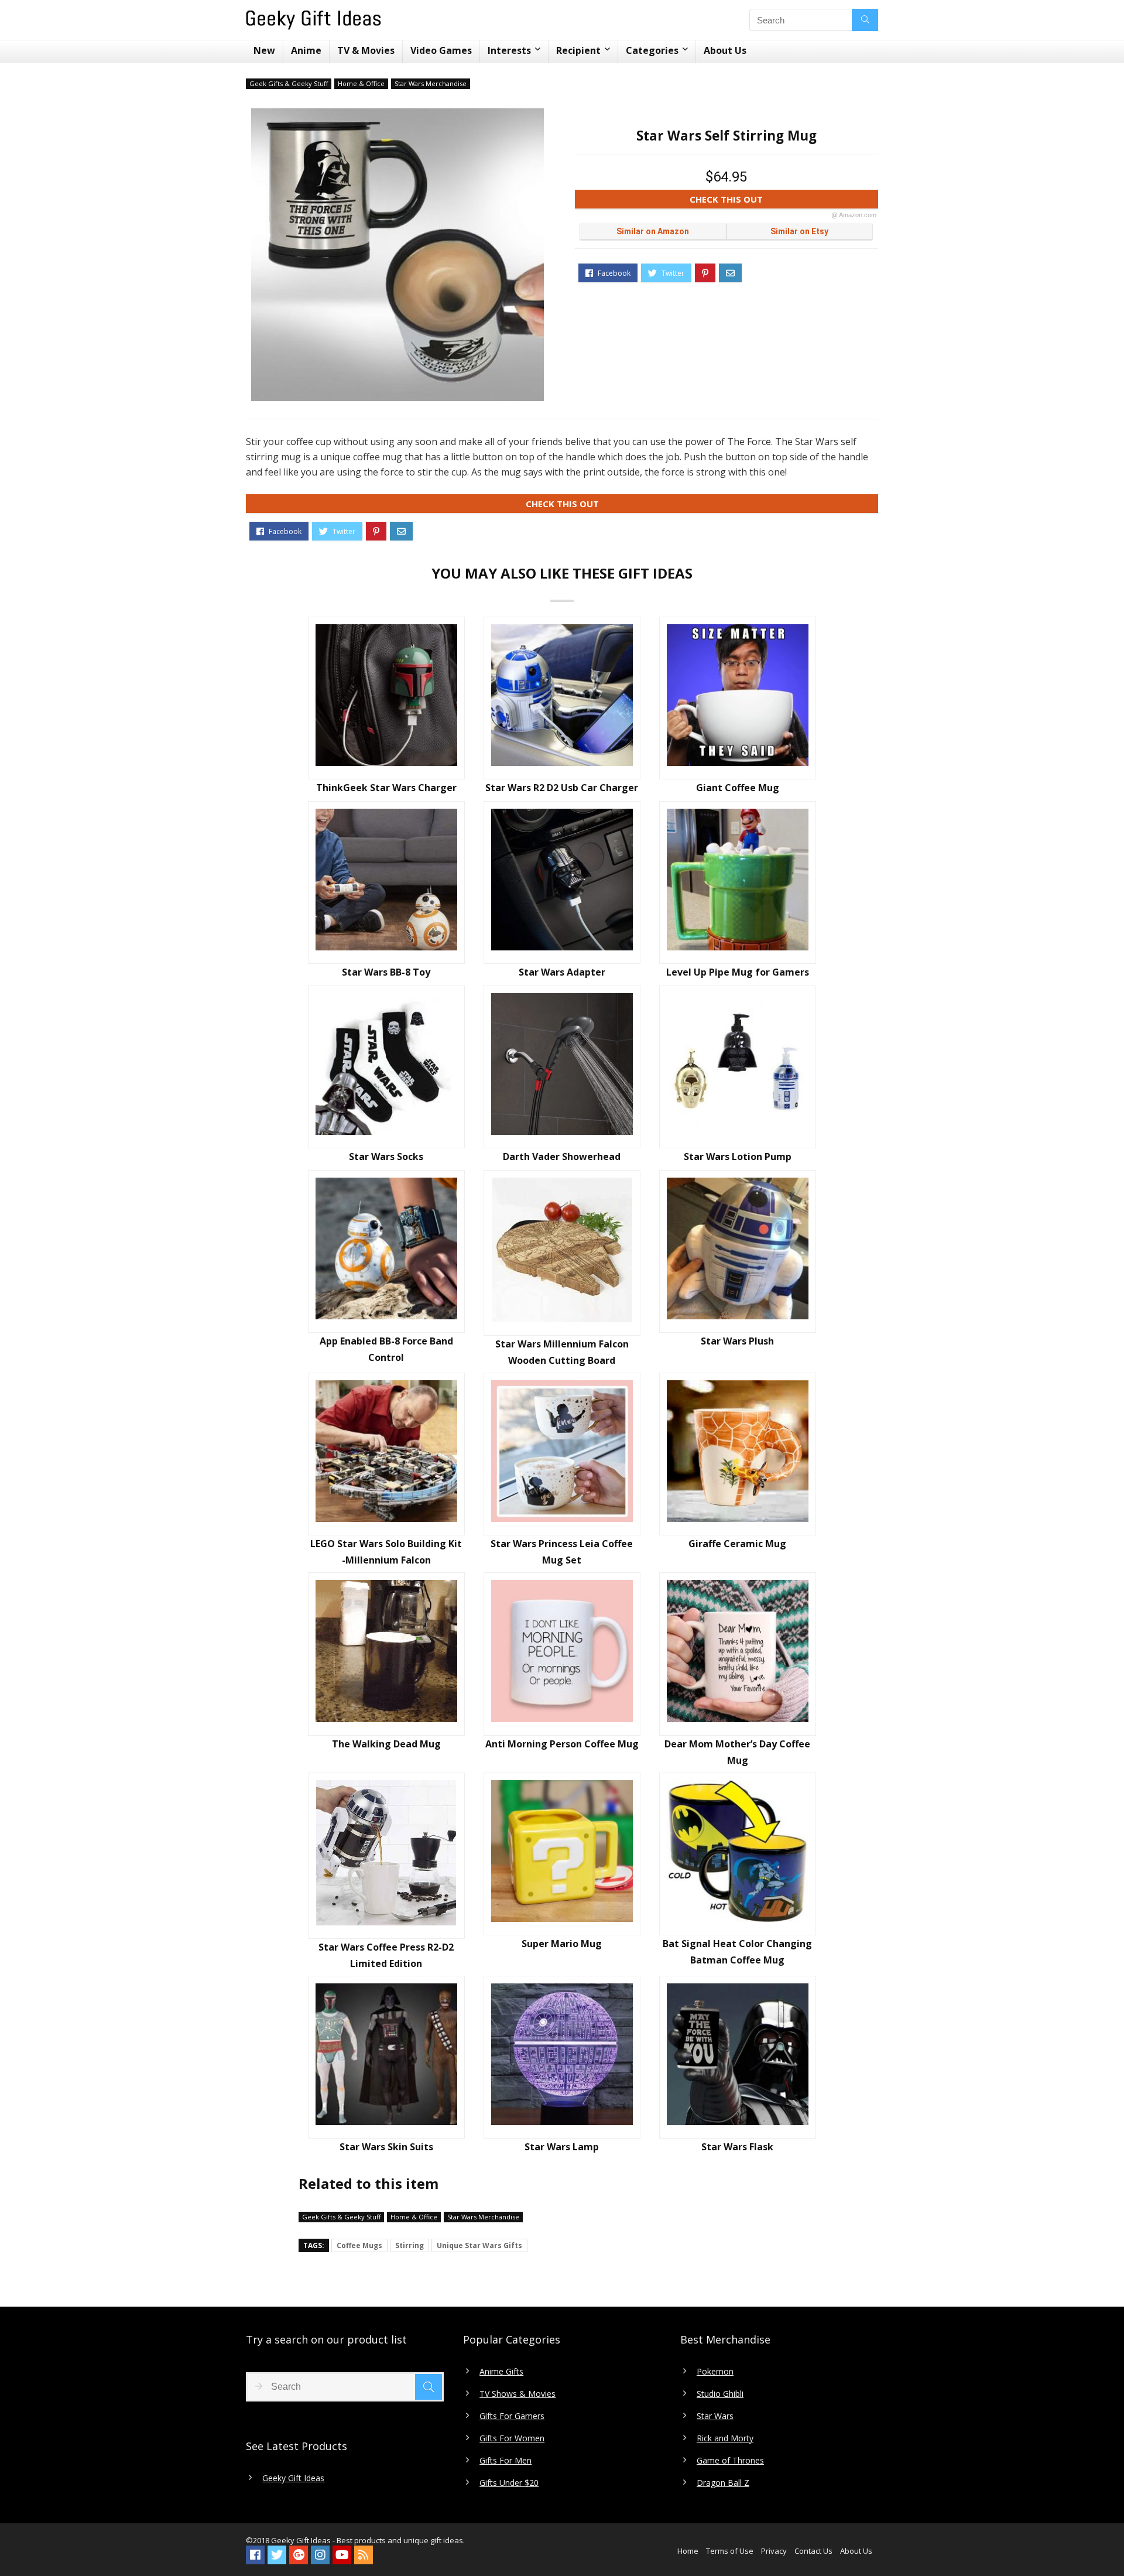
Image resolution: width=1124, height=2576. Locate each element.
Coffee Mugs (359, 2245)
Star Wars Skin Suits (386, 2147)
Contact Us (813, 2551)
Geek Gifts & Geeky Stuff (289, 83)
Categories (652, 50)
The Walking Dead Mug (386, 1744)
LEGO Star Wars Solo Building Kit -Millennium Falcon (386, 1552)
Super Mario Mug (562, 1944)
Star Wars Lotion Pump (738, 1157)
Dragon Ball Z (723, 2483)
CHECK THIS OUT (783, 201)
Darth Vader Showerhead (562, 1157)
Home (688, 2551)
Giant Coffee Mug (738, 788)
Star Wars (715, 2416)
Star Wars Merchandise (431, 83)
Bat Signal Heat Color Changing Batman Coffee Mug (737, 1952)
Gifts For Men (506, 2461)
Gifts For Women (512, 2438)
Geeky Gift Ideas (293, 2478)
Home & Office (361, 83)
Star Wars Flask (737, 2147)
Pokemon (715, 2372)
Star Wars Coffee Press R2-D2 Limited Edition (386, 1955)
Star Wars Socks (386, 1157)
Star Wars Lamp (562, 2147)
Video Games (441, 50)
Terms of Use (730, 2551)
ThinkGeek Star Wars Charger (386, 788)
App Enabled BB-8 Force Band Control (386, 1349)
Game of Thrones (730, 2461)
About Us (725, 50)
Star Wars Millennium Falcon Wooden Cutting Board (562, 1352)
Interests (509, 50)
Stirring (409, 2245)
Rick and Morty (725, 2438)
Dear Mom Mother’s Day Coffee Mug (737, 1752)
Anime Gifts (501, 2372)
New (264, 50)
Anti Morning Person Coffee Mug (562, 1744)
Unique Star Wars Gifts (479, 2245)
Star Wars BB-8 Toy (386, 972)
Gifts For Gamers (512, 2416)
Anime (306, 50)
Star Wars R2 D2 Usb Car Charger (562, 788)
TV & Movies (366, 50)
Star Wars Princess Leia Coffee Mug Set (562, 1552)
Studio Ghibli (720, 2394)
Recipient (578, 50)
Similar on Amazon (653, 231)
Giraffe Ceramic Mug (737, 1544)
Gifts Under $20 (509, 2483)
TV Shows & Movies (518, 2394)
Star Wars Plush (737, 1341)
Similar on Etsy (799, 231)
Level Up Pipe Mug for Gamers (738, 972)
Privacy (774, 2551)
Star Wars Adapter (562, 972)
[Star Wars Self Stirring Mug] (397, 255)
